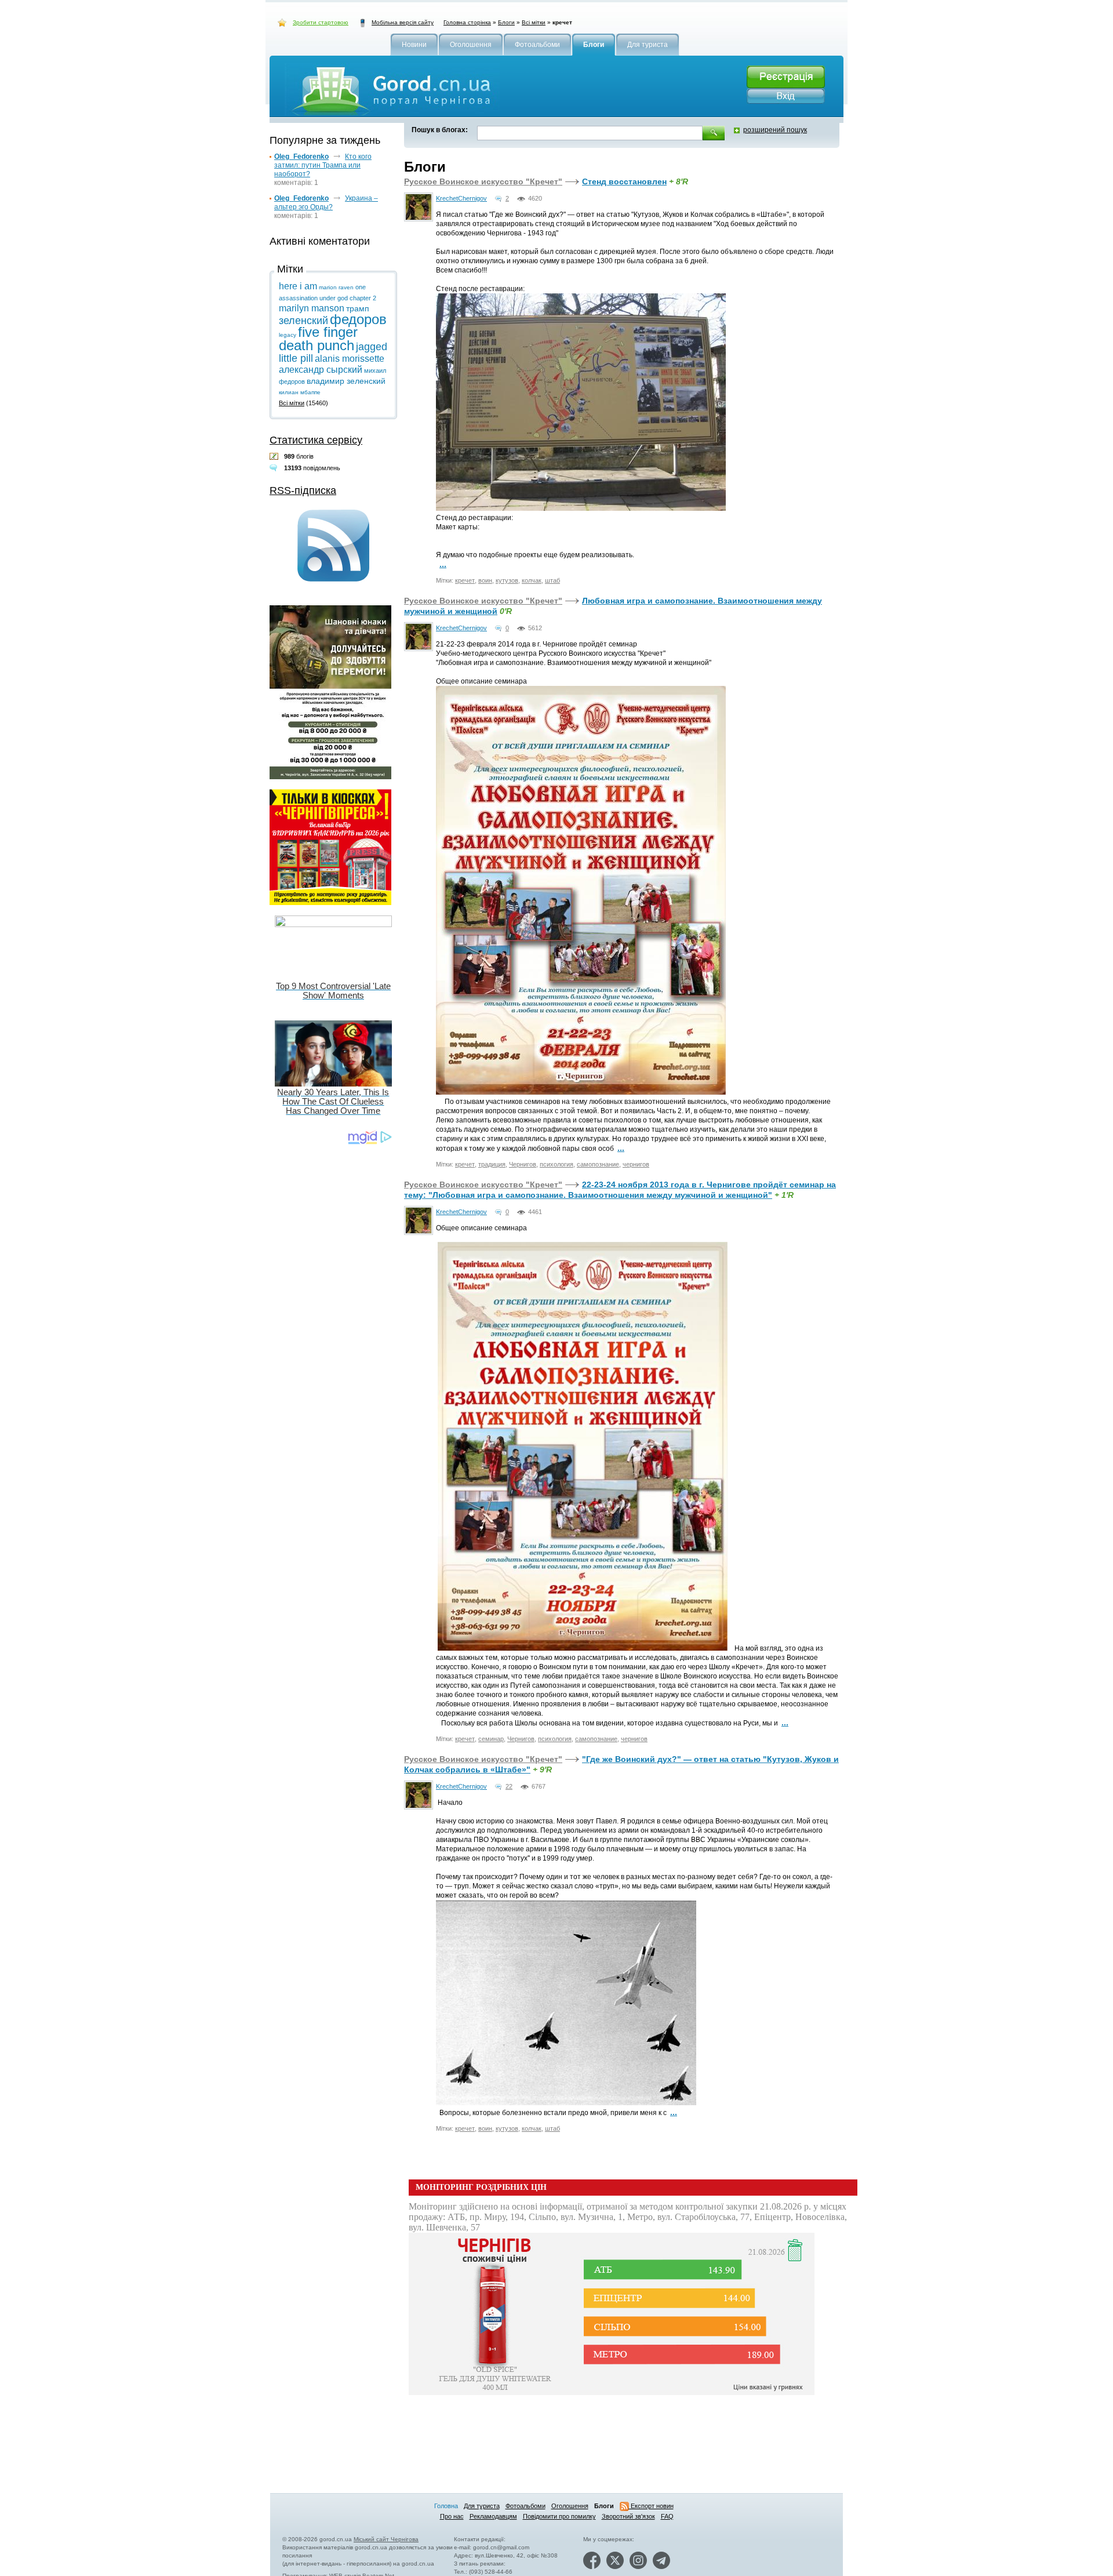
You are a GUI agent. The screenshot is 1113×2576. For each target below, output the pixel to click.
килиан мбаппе (300, 392)
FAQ (667, 2516)
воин (485, 580)
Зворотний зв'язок (628, 2516)
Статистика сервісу (316, 440)
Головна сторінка (467, 22)
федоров (358, 319)
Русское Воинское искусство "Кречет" (483, 181)
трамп (358, 308)
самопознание (598, 1164)
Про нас (452, 2516)
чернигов (636, 1164)
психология (556, 1164)
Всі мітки (534, 22)
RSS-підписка (303, 491)
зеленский (303, 321)
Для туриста (482, 2506)
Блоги (506, 22)
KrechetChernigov (461, 198)
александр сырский (321, 370)
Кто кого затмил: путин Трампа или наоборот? (323, 165)
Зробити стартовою (321, 22)
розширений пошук (775, 130)
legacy (288, 335)
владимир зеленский (346, 381)
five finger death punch (318, 339)
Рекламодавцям (493, 2516)
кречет (465, 580)
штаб (552, 580)
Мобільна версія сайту (403, 22)
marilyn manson (312, 308)
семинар (491, 1739)
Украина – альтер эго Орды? (326, 203)
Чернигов (523, 1164)
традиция (492, 1164)
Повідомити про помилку (559, 2516)
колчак (532, 580)
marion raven (336, 287)
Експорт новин (651, 2506)
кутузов (507, 580)
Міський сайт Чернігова (386, 2539)
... (443, 564)
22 (509, 1786)
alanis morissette (350, 359)
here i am (298, 286)
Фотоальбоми (525, 2506)
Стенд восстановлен (624, 181)
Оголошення (570, 2506)
